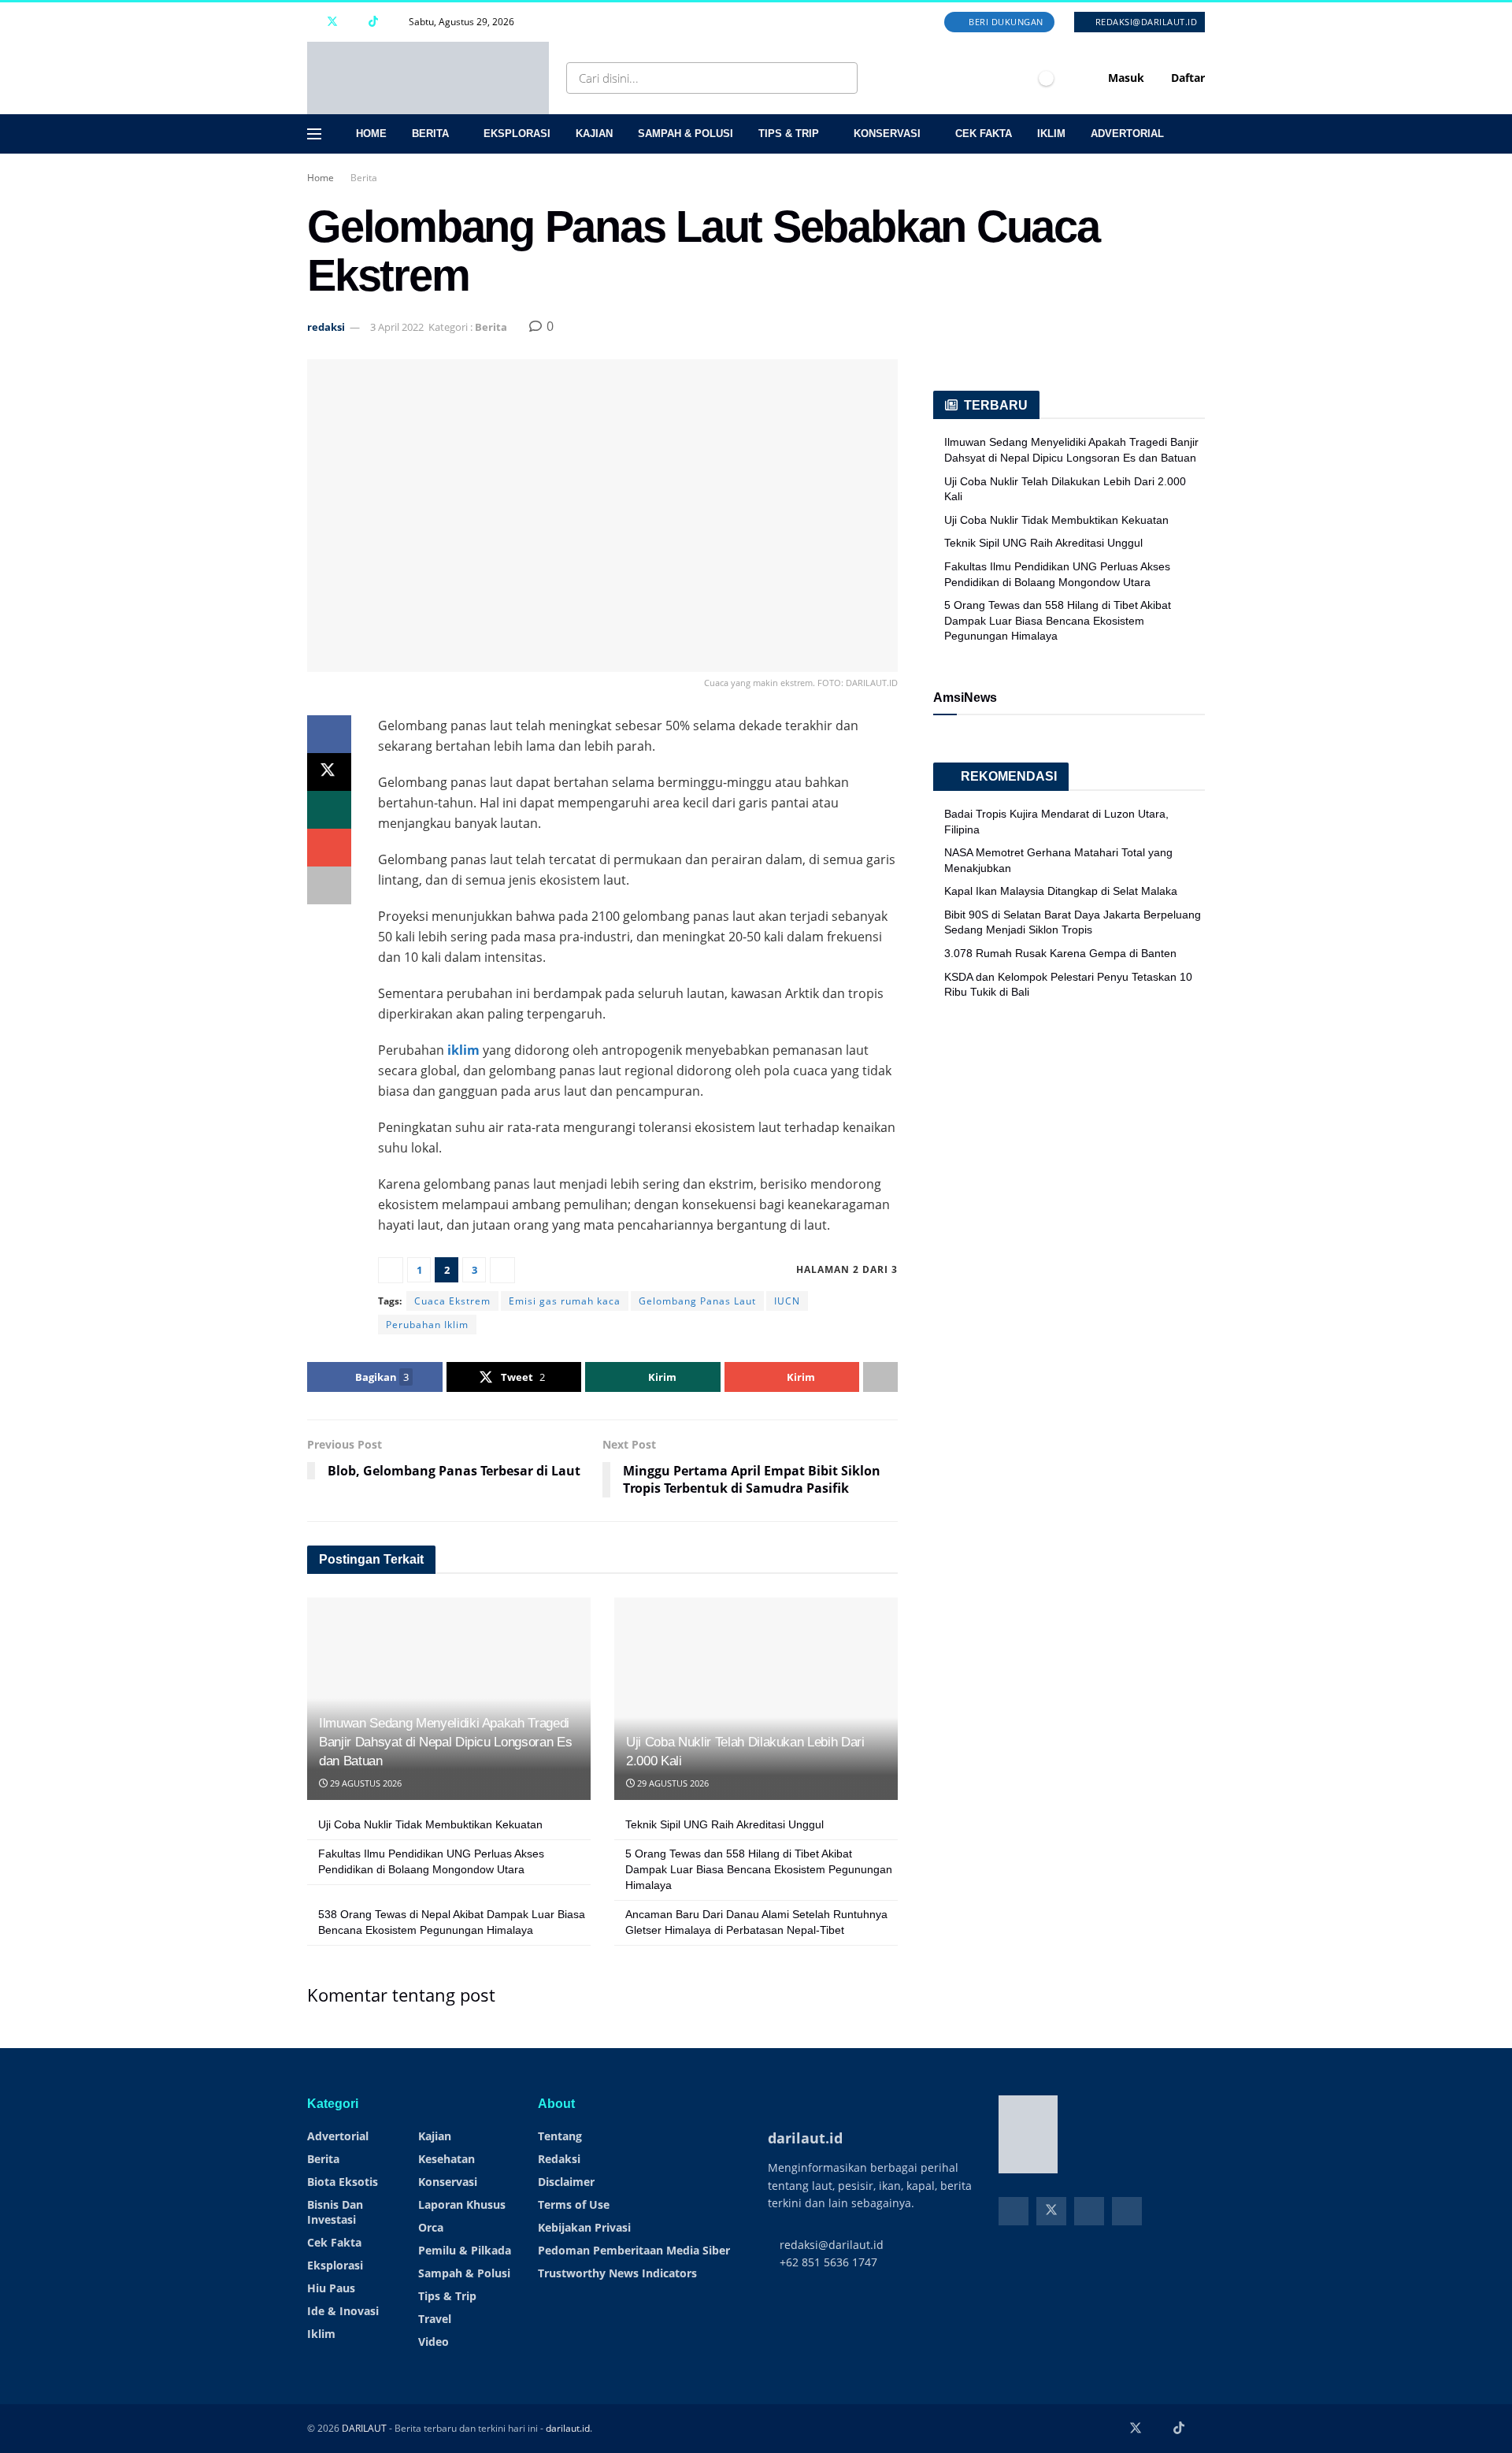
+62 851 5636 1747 (827, 2262)
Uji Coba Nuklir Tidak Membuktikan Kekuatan (430, 1824)
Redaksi (559, 2159)
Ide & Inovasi (343, 2311)
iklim (463, 1050)
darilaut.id (568, 2428)
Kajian (594, 134)
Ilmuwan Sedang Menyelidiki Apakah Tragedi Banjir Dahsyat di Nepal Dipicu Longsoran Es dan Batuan (445, 1742)
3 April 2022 (397, 327)
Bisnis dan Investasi (335, 2212)
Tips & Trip (789, 134)
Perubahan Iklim (427, 1325)
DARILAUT (364, 2428)
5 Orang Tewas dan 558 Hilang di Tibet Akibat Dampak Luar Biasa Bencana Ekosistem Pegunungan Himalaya (759, 1869)
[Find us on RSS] (393, 22)
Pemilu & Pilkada (465, 2250)
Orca (431, 2227)
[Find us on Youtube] (353, 22)
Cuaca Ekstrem (452, 1301)
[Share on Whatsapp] (329, 810)
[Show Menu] (314, 134)
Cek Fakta (984, 134)
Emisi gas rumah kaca (565, 1301)
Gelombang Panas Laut (697, 1301)
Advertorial (1127, 134)
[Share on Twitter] (329, 772)
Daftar (1186, 78)
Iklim (1051, 134)
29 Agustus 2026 (365, 1783)
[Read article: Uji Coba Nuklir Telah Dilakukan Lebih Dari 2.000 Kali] (756, 1699)
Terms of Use (574, 2204)
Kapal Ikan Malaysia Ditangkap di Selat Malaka (1061, 891)
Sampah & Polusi (686, 134)
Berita (430, 134)
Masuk (1125, 78)
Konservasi (887, 134)
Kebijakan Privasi (584, 2227)
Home (371, 134)
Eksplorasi (517, 134)
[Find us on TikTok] (373, 22)
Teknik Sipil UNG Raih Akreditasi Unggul (724, 1824)
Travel (435, 2319)
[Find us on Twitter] (332, 22)
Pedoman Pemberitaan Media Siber (634, 2250)
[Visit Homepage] (428, 78)
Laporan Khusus (462, 2204)
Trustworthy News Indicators (617, 2273)
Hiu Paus (331, 2288)
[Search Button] (842, 78)
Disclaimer (566, 2182)
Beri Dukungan (1005, 22)
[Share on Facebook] (329, 734)
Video (434, 2342)
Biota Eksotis (343, 2182)
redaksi (326, 327)
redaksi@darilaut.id (1145, 22)
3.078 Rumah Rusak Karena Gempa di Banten (1060, 953)
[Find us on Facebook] (311, 22)
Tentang (560, 2136)
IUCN (787, 1301)
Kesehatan (447, 2159)
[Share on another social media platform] (329, 885)
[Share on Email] (329, 848)
